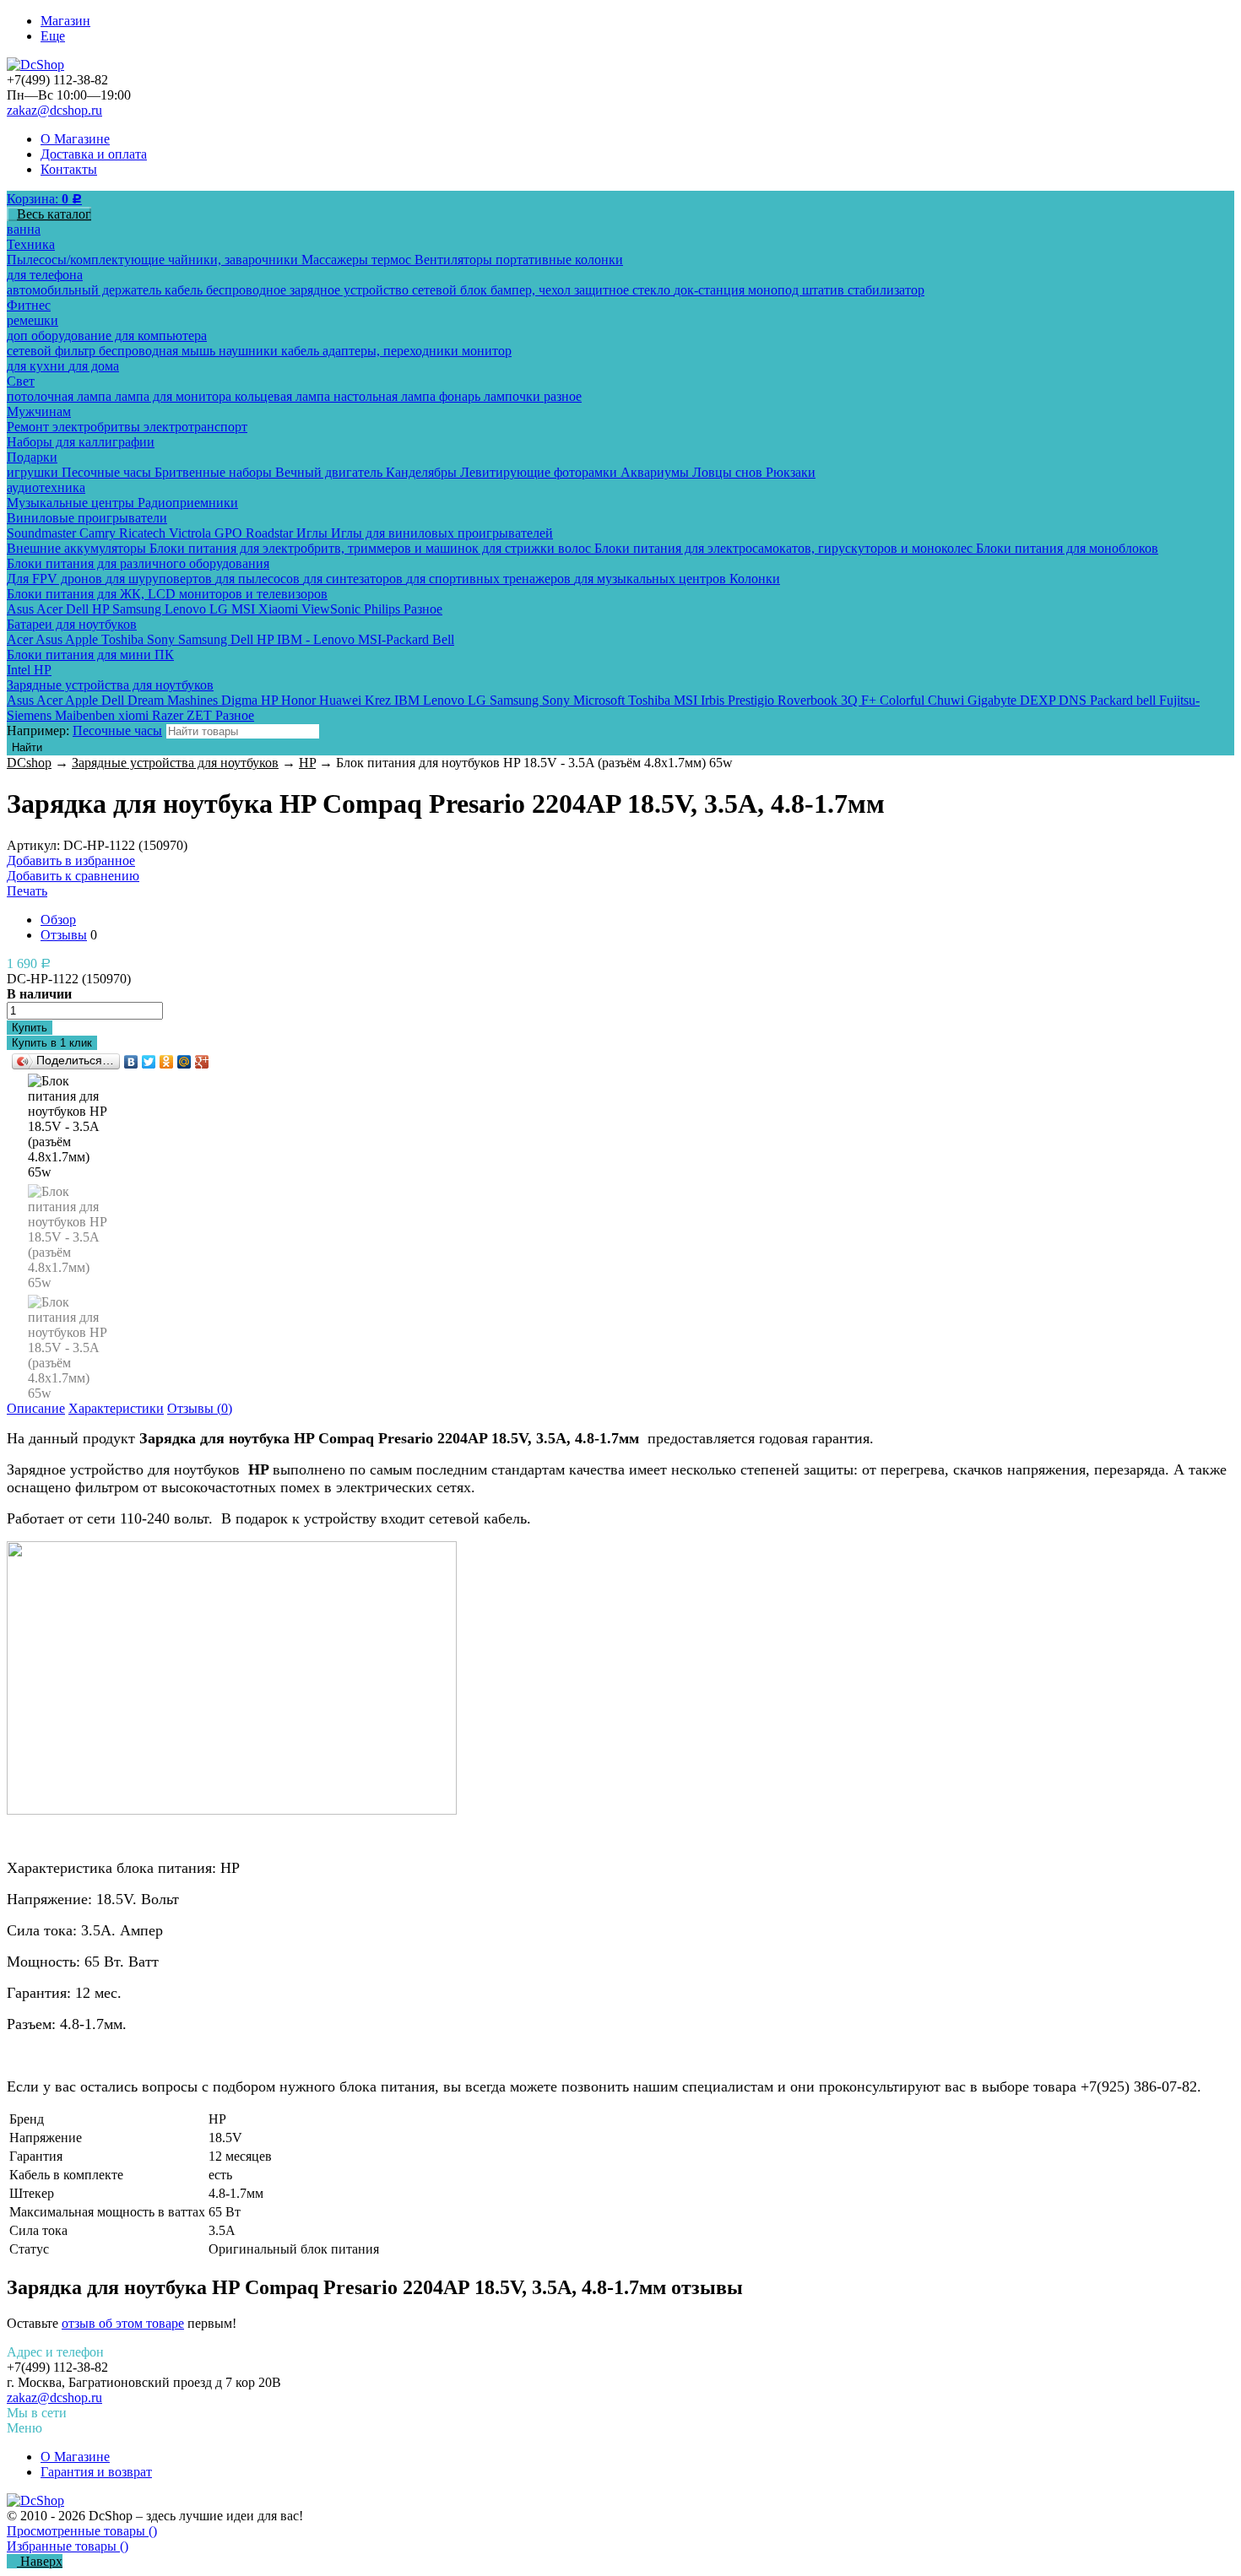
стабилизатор (886, 290)
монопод (775, 290)
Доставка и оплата (94, 154)
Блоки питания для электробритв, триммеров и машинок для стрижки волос (372, 548)
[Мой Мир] (184, 1062)
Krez (379, 700)
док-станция (711, 290)
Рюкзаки (791, 472)
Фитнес (29, 305)
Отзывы (64, 935)
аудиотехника (46, 487)
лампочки (514, 396)
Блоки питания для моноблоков (1067, 548)
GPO (230, 533)
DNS (1074, 700)
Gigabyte (994, 700)
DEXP (1039, 700)
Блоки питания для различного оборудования (138, 563)
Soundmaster (43, 533)
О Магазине (75, 139)
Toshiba (124, 639)
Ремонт (30, 427)
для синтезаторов (355, 579)
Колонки (755, 579)
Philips (384, 609)
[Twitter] (149, 1062)
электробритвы (98, 427)
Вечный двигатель (331, 472)
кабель (185, 290)
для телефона (45, 275)
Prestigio (753, 700)
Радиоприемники (188, 503)
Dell (79, 609)
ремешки (33, 320)
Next (68, 1379)
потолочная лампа (61, 396)
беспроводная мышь (159, 351)
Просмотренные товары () (82, 2531)
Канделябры (423, 472)
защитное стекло (624, 290)
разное (563, 396)
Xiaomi (280, 609)
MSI (245, 609)
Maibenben (87, 715)
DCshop (29, 763)
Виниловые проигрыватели (87, 518)
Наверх (40, 2561)
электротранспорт (195, 427)
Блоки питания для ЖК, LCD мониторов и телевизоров (167, 594)
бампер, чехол (532, 290)
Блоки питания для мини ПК (90, 655)
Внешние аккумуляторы (78, 548)
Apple (83, 639)
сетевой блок (451, 290)
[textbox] (243, 731)
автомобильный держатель (86, 290)
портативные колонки (559, 260)
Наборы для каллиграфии (81, 442)
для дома (94, 366)
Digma (241, 700)
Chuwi (948, 700)
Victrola (192, 533)
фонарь (461, 396)
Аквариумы (656, 472)
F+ (870, 700)
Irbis (714, 700)
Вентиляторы (455, 260)
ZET (201, 715)
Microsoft (601, 700)
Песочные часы (108, 472)
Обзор (58, 920)
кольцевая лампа (284, 396)
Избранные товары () (68, 2546)
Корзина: (44, 199)
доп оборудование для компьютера (107, 336)
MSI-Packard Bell (406, 639)
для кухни (38, 366)
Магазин (65, 21)
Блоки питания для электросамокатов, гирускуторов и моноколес (785, 548)
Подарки (32, 457)
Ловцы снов (729, 472)
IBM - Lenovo (317, 639)
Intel (20, 670)
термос (393, 260)
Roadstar (271, 533)
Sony (163, 639)
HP (102, 609)
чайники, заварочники (235, 260)
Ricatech (144, 533)
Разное (423, 609)
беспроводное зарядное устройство (309, 290)
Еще (53, 36)
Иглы (314, 533)
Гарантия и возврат (96, 2472)
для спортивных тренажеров (490, 579)
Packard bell (1124, 700)
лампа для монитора (175, 396)
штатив (825, 290)
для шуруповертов (160, 579)
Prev (68, 1091)
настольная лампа (386, 396)
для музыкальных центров (652, 579)
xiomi (135, 715)
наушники (250, 351)
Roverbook (809, 700)
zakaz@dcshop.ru (54, 110)
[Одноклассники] (167, 1062)
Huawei (342, 700)
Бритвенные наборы (215, 472)
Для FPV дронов (56, 579)
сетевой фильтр (53, 351)
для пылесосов (259, 579)
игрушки (34, 472)
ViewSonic (333, 609)
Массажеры (336, 260)
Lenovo (187, 609)
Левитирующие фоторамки (540, 472)
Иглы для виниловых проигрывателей (442, 533)
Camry (99, 533)
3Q (851, 700)
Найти (27, 747)
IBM (409, 700)
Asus (22, 609)
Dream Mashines (174, 700)
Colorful (904, 700)
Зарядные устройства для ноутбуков (110, 685)
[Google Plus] (202, 1062)
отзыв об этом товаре (123, 2323)
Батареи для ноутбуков (72, 624)
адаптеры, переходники (392, 351)
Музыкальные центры (72, 503)
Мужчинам (39, 411)
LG (220, 609)
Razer (169, 715)
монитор (487, 351)
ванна (24, 229)
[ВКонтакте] (131, 1062)
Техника (31, 244)
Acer (51, 609)
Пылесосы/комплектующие (87, 260)
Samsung (138, 609)
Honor (300, 700)
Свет (21, 381)
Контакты (69, 169)
